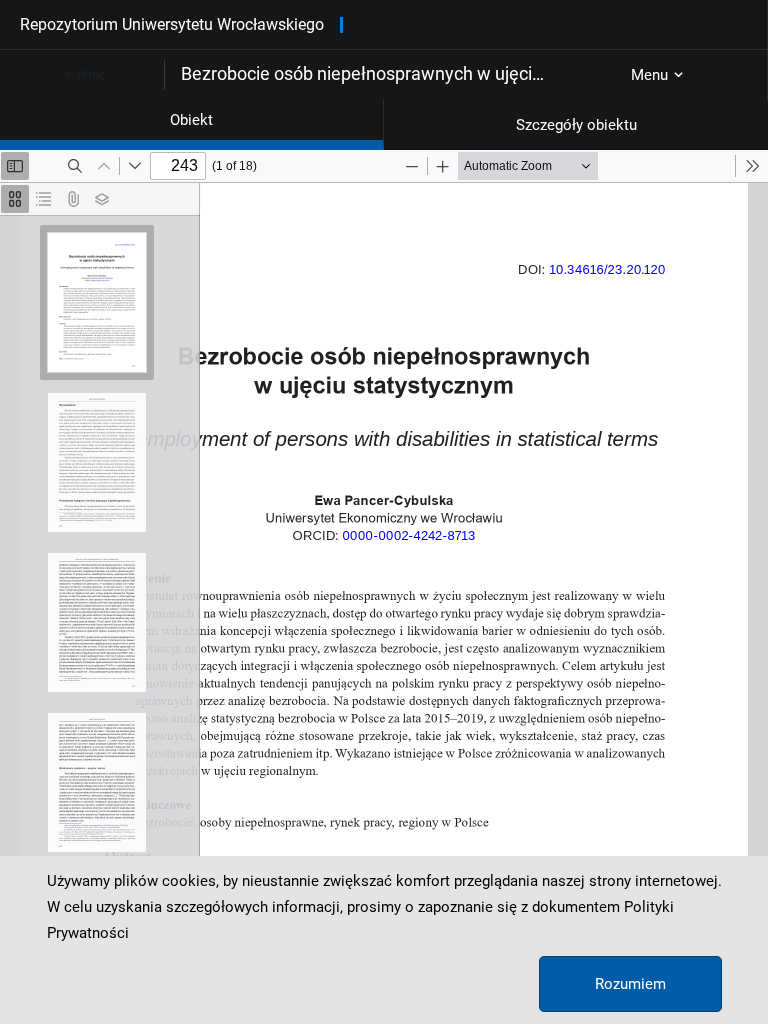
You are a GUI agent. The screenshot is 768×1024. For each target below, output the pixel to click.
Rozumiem (630, 984)
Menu (649, 75)
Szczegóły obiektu (576, 125)
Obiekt (191, 120)
